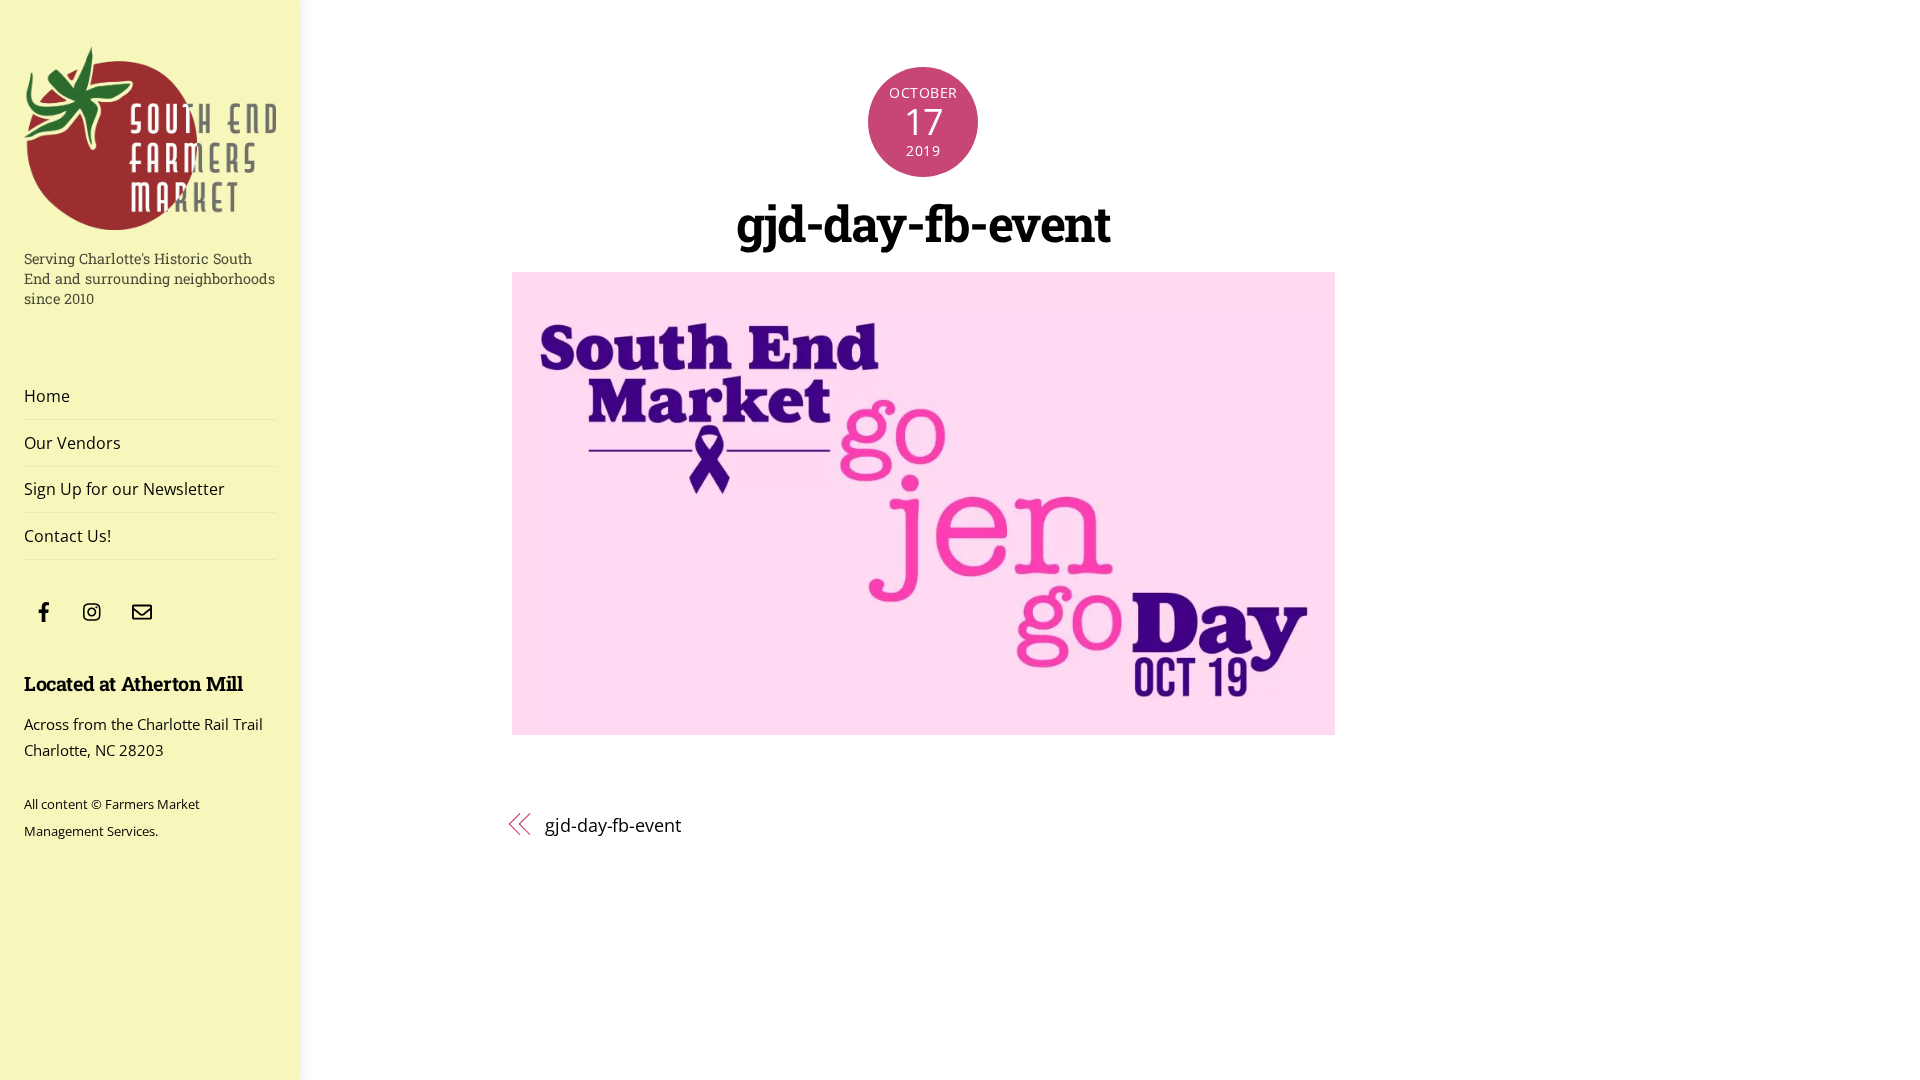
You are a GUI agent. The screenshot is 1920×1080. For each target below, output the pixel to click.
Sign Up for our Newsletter (124, 489)
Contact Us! (67, 536)
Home (47, 396)
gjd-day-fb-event (923, 222)
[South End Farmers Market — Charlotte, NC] (150, 219)
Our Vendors (72, 443)
